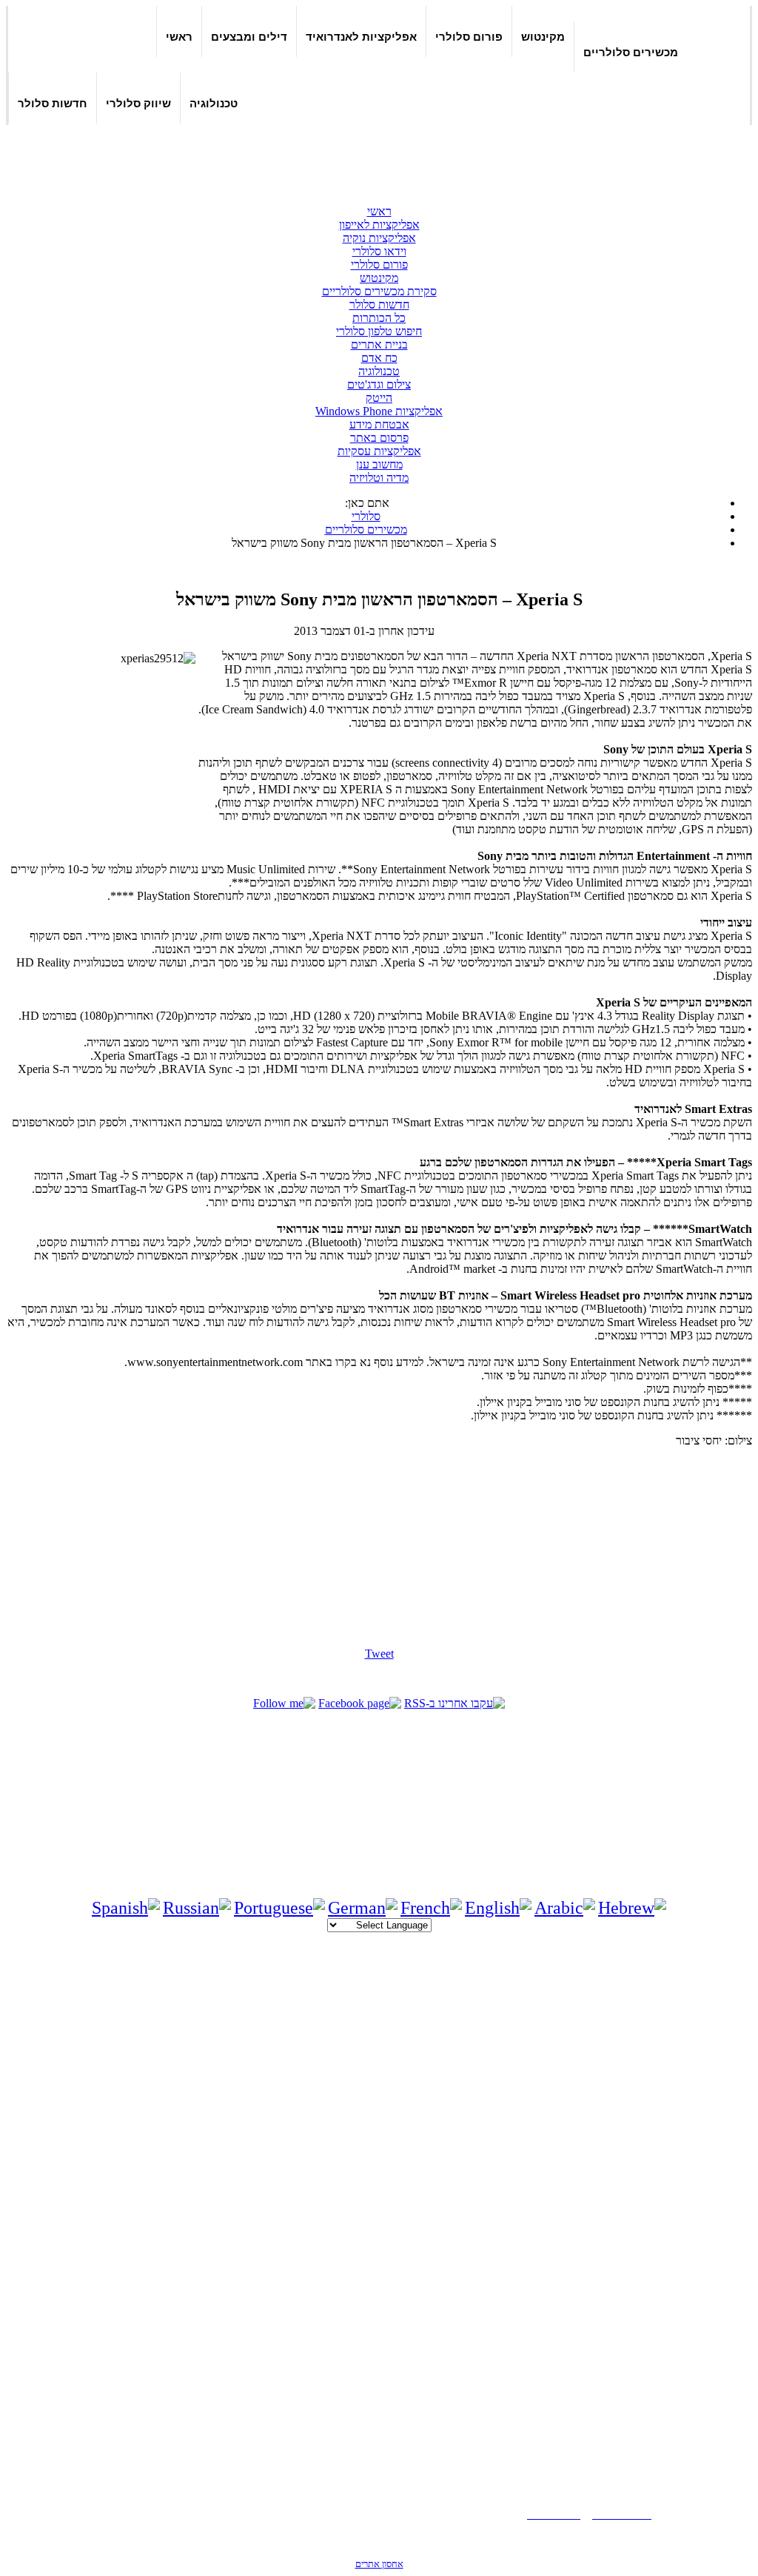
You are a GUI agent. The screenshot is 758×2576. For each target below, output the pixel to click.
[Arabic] (565, 1908)
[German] (363, 1908)
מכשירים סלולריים (631, 52)
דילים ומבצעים (249, 37)
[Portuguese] (279, 1908)
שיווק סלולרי (138, 103)
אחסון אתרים (379, 2564)
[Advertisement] (379, 157)
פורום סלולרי (469, 37)
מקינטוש (543, 37)
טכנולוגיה (214, 103)
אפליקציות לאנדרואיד (361, 37)
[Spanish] (126, 1908)
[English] (498, 1908)
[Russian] (197, 1908)
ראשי (179, 37)
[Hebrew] (632, 1908)
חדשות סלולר (53, 103)
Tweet (379, 1654)
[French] (431, 1908)
